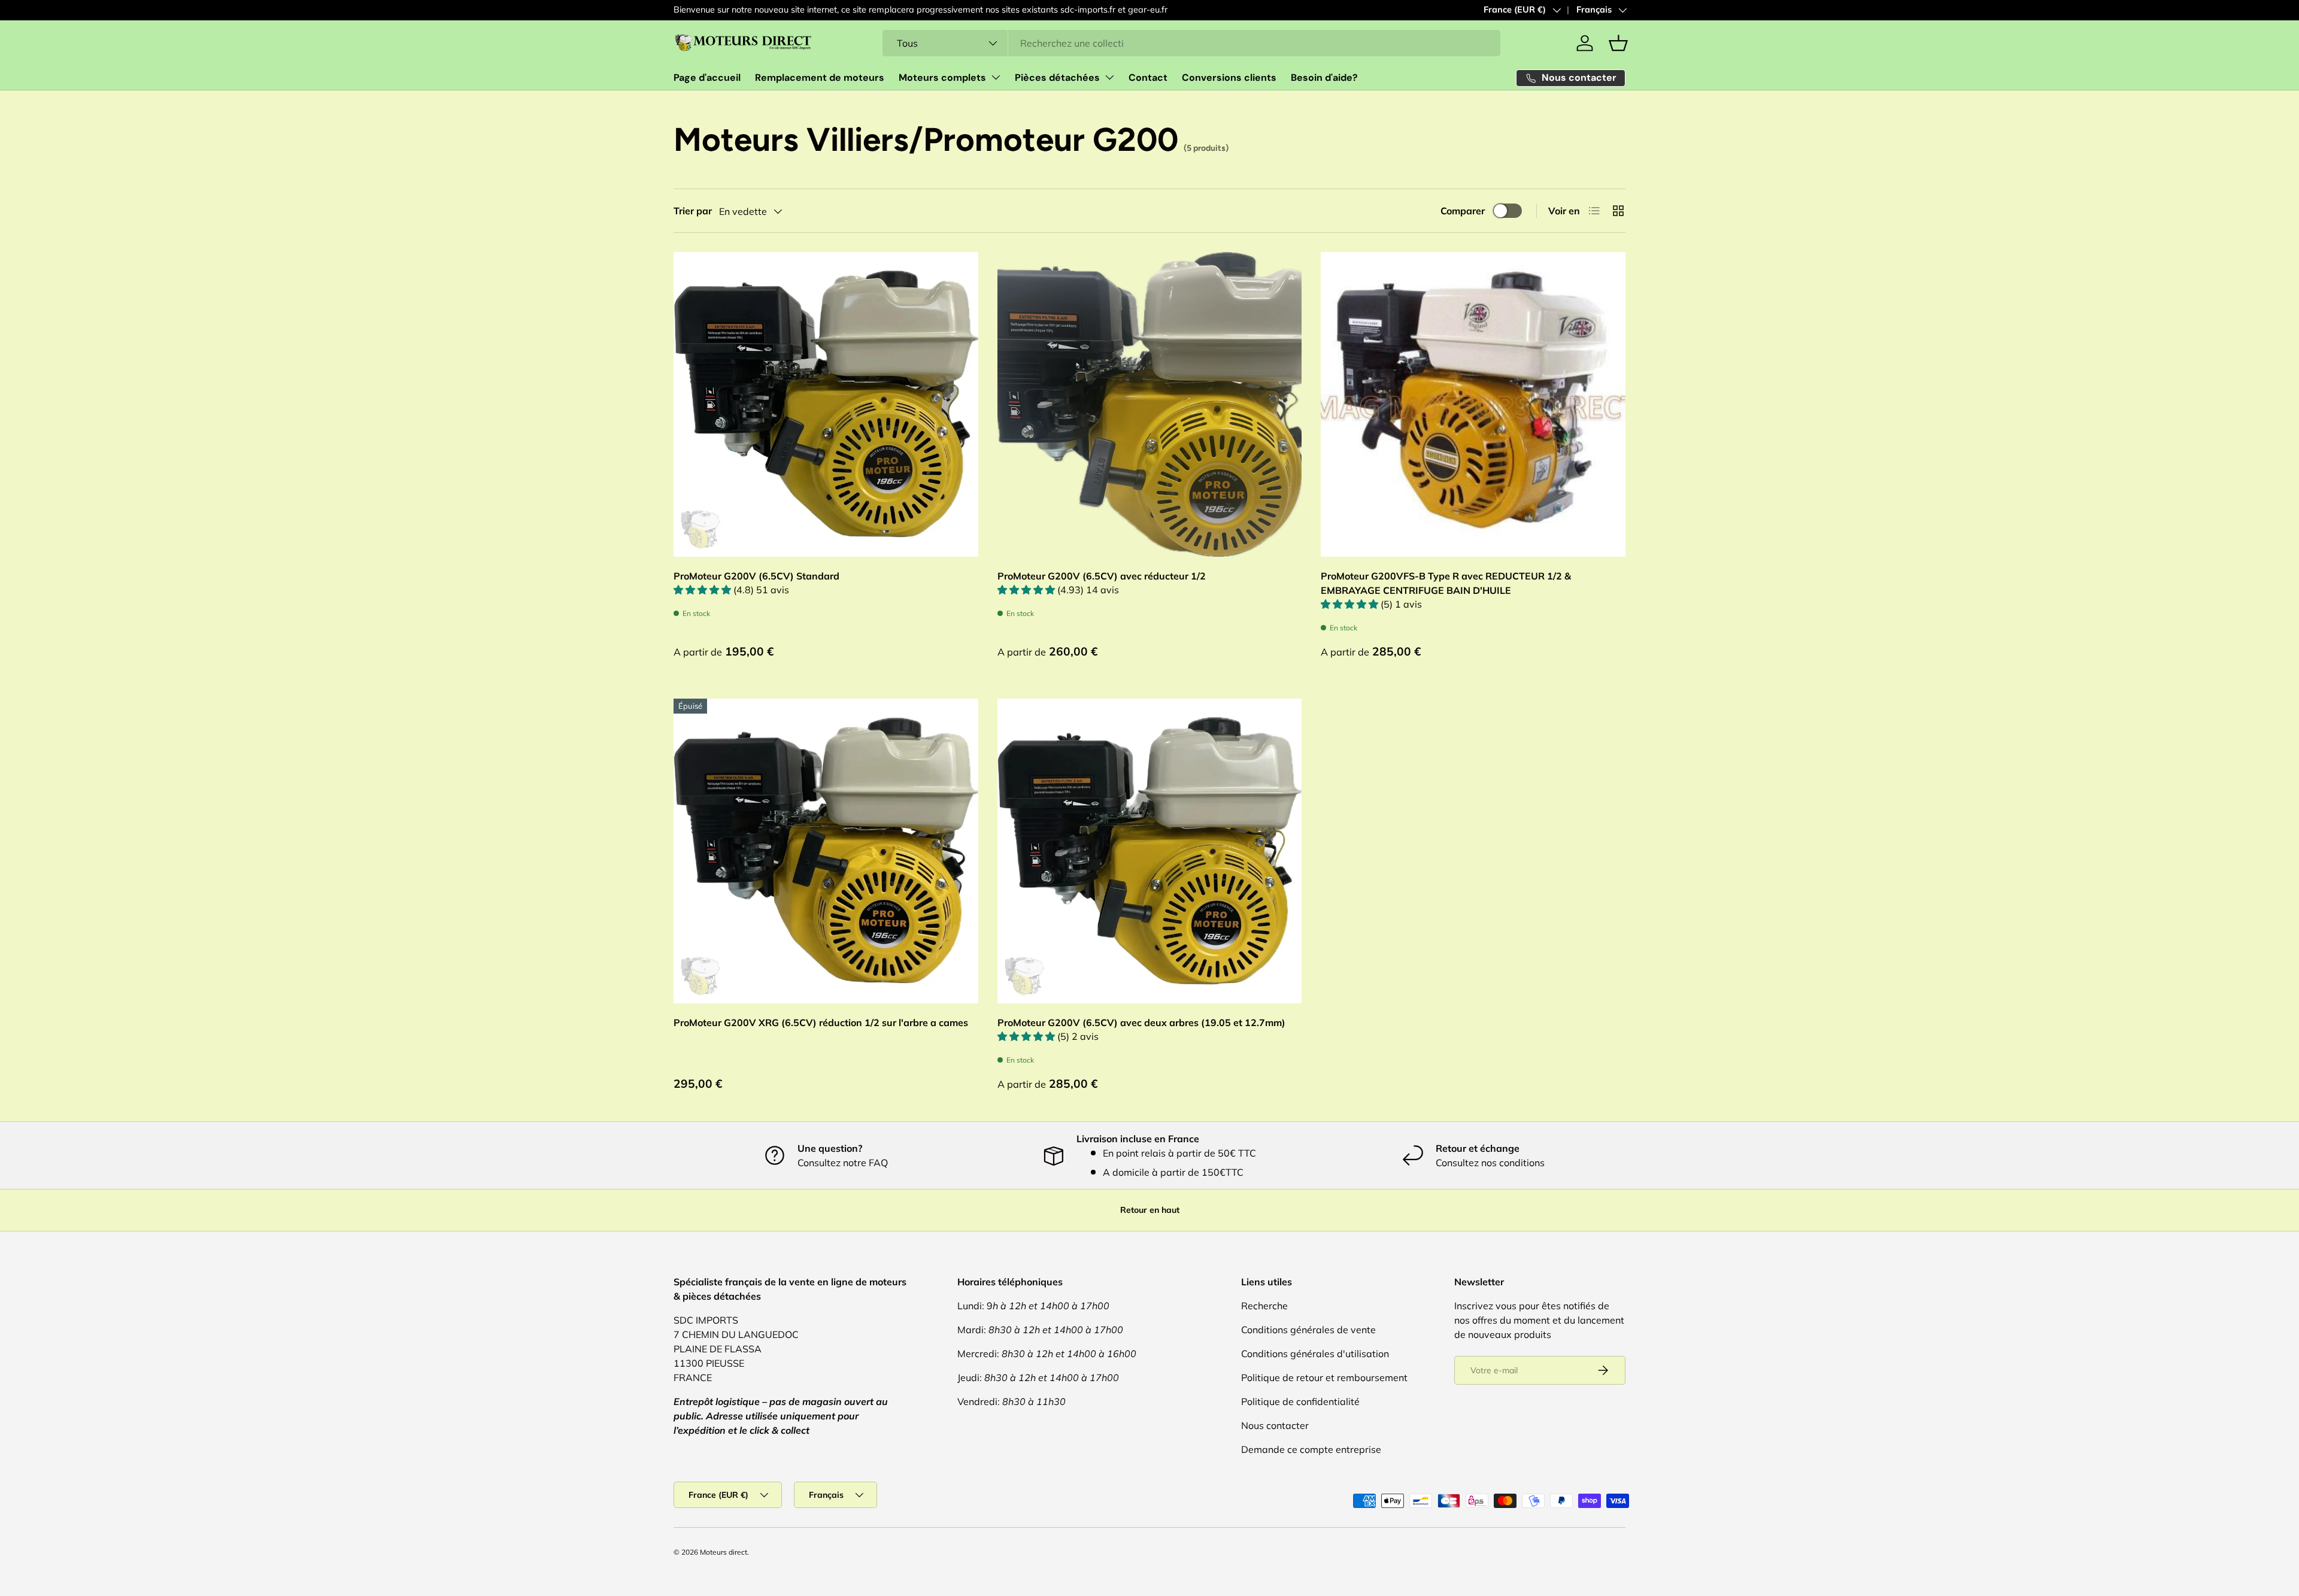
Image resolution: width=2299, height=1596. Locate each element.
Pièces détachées (1057, 78)
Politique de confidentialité (1300, 1401)
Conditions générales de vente (1308, 1330)
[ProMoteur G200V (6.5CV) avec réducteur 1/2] (1150, 404)
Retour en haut (1150, 1210)
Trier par (693, 211)
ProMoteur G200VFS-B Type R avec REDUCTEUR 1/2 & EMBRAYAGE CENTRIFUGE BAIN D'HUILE (1446, 583)
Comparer (1463, 211)
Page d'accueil (707, 78)
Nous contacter (1275, 1425)
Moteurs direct (724, 1552)
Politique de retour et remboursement (1324, 1377)
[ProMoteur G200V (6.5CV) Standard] (826, 404)
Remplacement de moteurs (820, 78)
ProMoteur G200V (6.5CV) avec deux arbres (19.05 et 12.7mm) (1141, 1022)
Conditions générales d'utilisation (1315, 1354)
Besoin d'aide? (1324, 78)
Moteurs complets (942, 78)
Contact (1148, 78)
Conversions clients (1229, 78)
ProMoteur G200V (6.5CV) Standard (756, 576)
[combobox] (1191, 43)
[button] (1618, 43)
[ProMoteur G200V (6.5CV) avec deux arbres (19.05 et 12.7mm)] (1150, 851)
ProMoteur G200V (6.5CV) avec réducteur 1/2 (1102, 576)
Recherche (1264, 1306)
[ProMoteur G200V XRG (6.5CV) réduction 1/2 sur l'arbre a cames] (826, 851)
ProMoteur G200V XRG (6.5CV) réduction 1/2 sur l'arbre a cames (821, 1022)
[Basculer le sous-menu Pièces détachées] (1109, 77)
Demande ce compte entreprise (1311, 1449)
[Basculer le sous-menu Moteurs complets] (996, 77)
